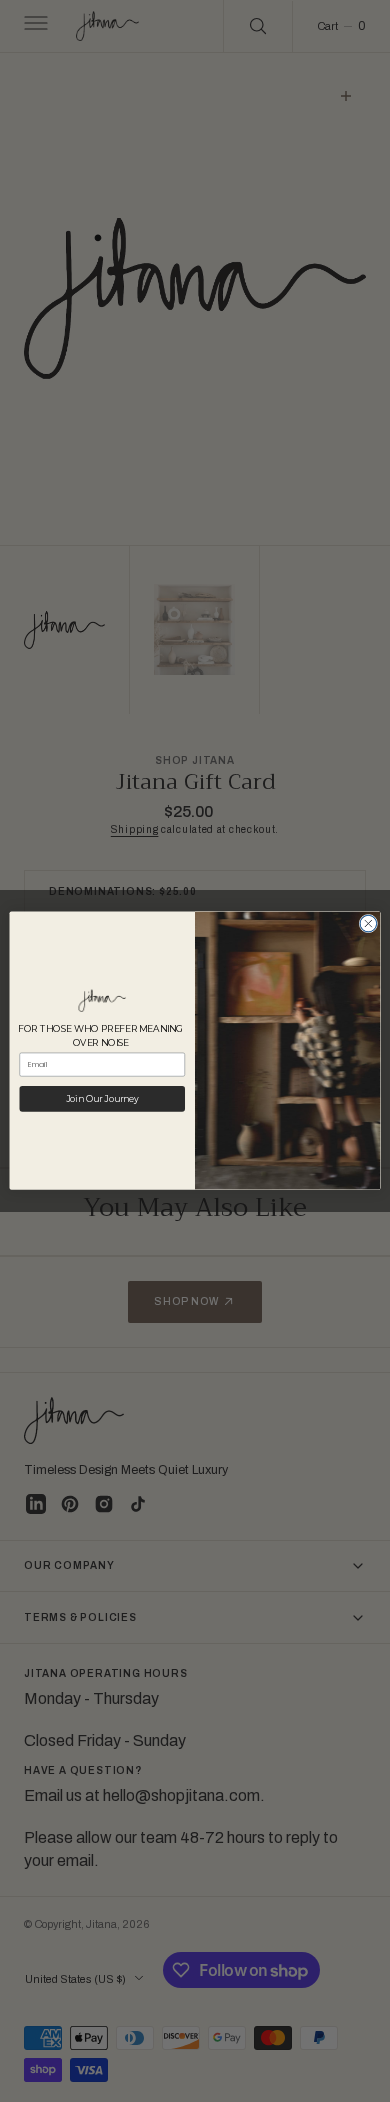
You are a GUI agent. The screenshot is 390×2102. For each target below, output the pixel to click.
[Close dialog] (368, 924)
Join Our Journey (102, 1099)
